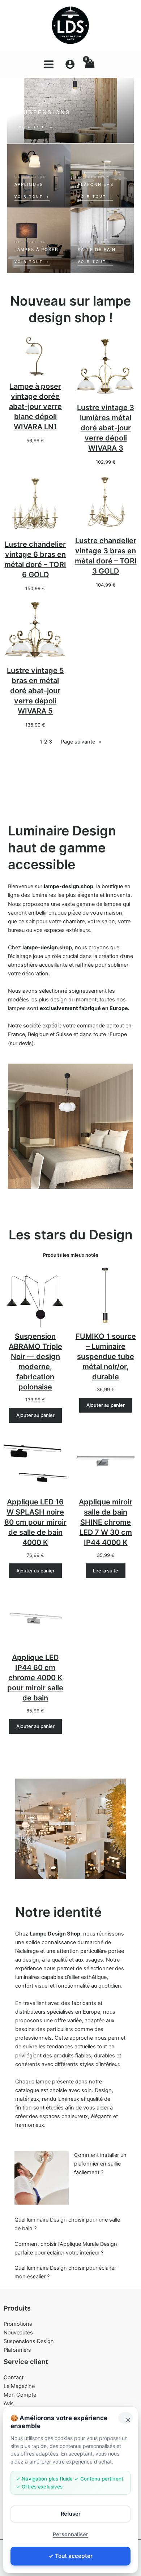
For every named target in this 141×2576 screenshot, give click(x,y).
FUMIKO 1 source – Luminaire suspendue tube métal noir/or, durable (106, 1357)
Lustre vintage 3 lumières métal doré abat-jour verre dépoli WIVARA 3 (106, 428)
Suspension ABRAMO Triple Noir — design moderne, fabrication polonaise (35, 1362)
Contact (14, 2377)
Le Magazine (19, 2386)
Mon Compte (20, 2395)
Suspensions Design (29, 2341)
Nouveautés (18, 2333)
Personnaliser (70, 2534)
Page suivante (81, 742)
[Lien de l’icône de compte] (70, 64)
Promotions (18, 2324)
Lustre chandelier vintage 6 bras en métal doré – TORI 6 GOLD (35, 559)
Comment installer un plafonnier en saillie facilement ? (100, 2164)
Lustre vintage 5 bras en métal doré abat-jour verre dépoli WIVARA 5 (35, 691)
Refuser (71, 2514)
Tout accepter (74, 2556)
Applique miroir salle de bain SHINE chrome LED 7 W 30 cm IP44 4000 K (106, 1522)
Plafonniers (17, 2350)
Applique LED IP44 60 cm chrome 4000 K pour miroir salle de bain (35, 1678)
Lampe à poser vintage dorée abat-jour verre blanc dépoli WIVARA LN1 (35, 406)
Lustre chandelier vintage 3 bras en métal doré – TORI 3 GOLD (106, 556)
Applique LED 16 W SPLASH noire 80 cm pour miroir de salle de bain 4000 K (35, 1522)
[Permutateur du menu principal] (49, 64)
